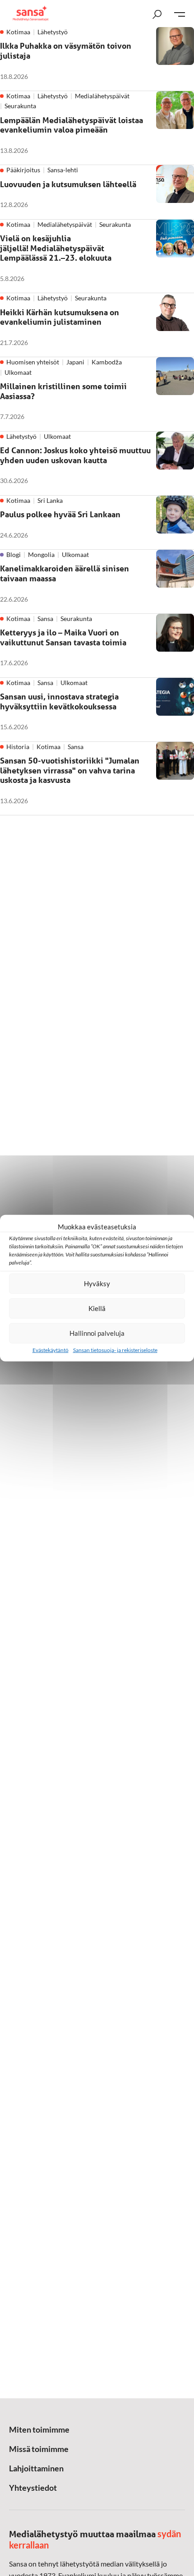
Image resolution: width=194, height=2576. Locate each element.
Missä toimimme (39, 2449)
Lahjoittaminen (36, 2468)
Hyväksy (97, 1283)
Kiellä (97, 1308)
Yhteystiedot (33, 2488)
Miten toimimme (39, 2429)
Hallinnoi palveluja (97, 1333)
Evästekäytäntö (51, 1350)
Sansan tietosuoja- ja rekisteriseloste (115, 1350)
